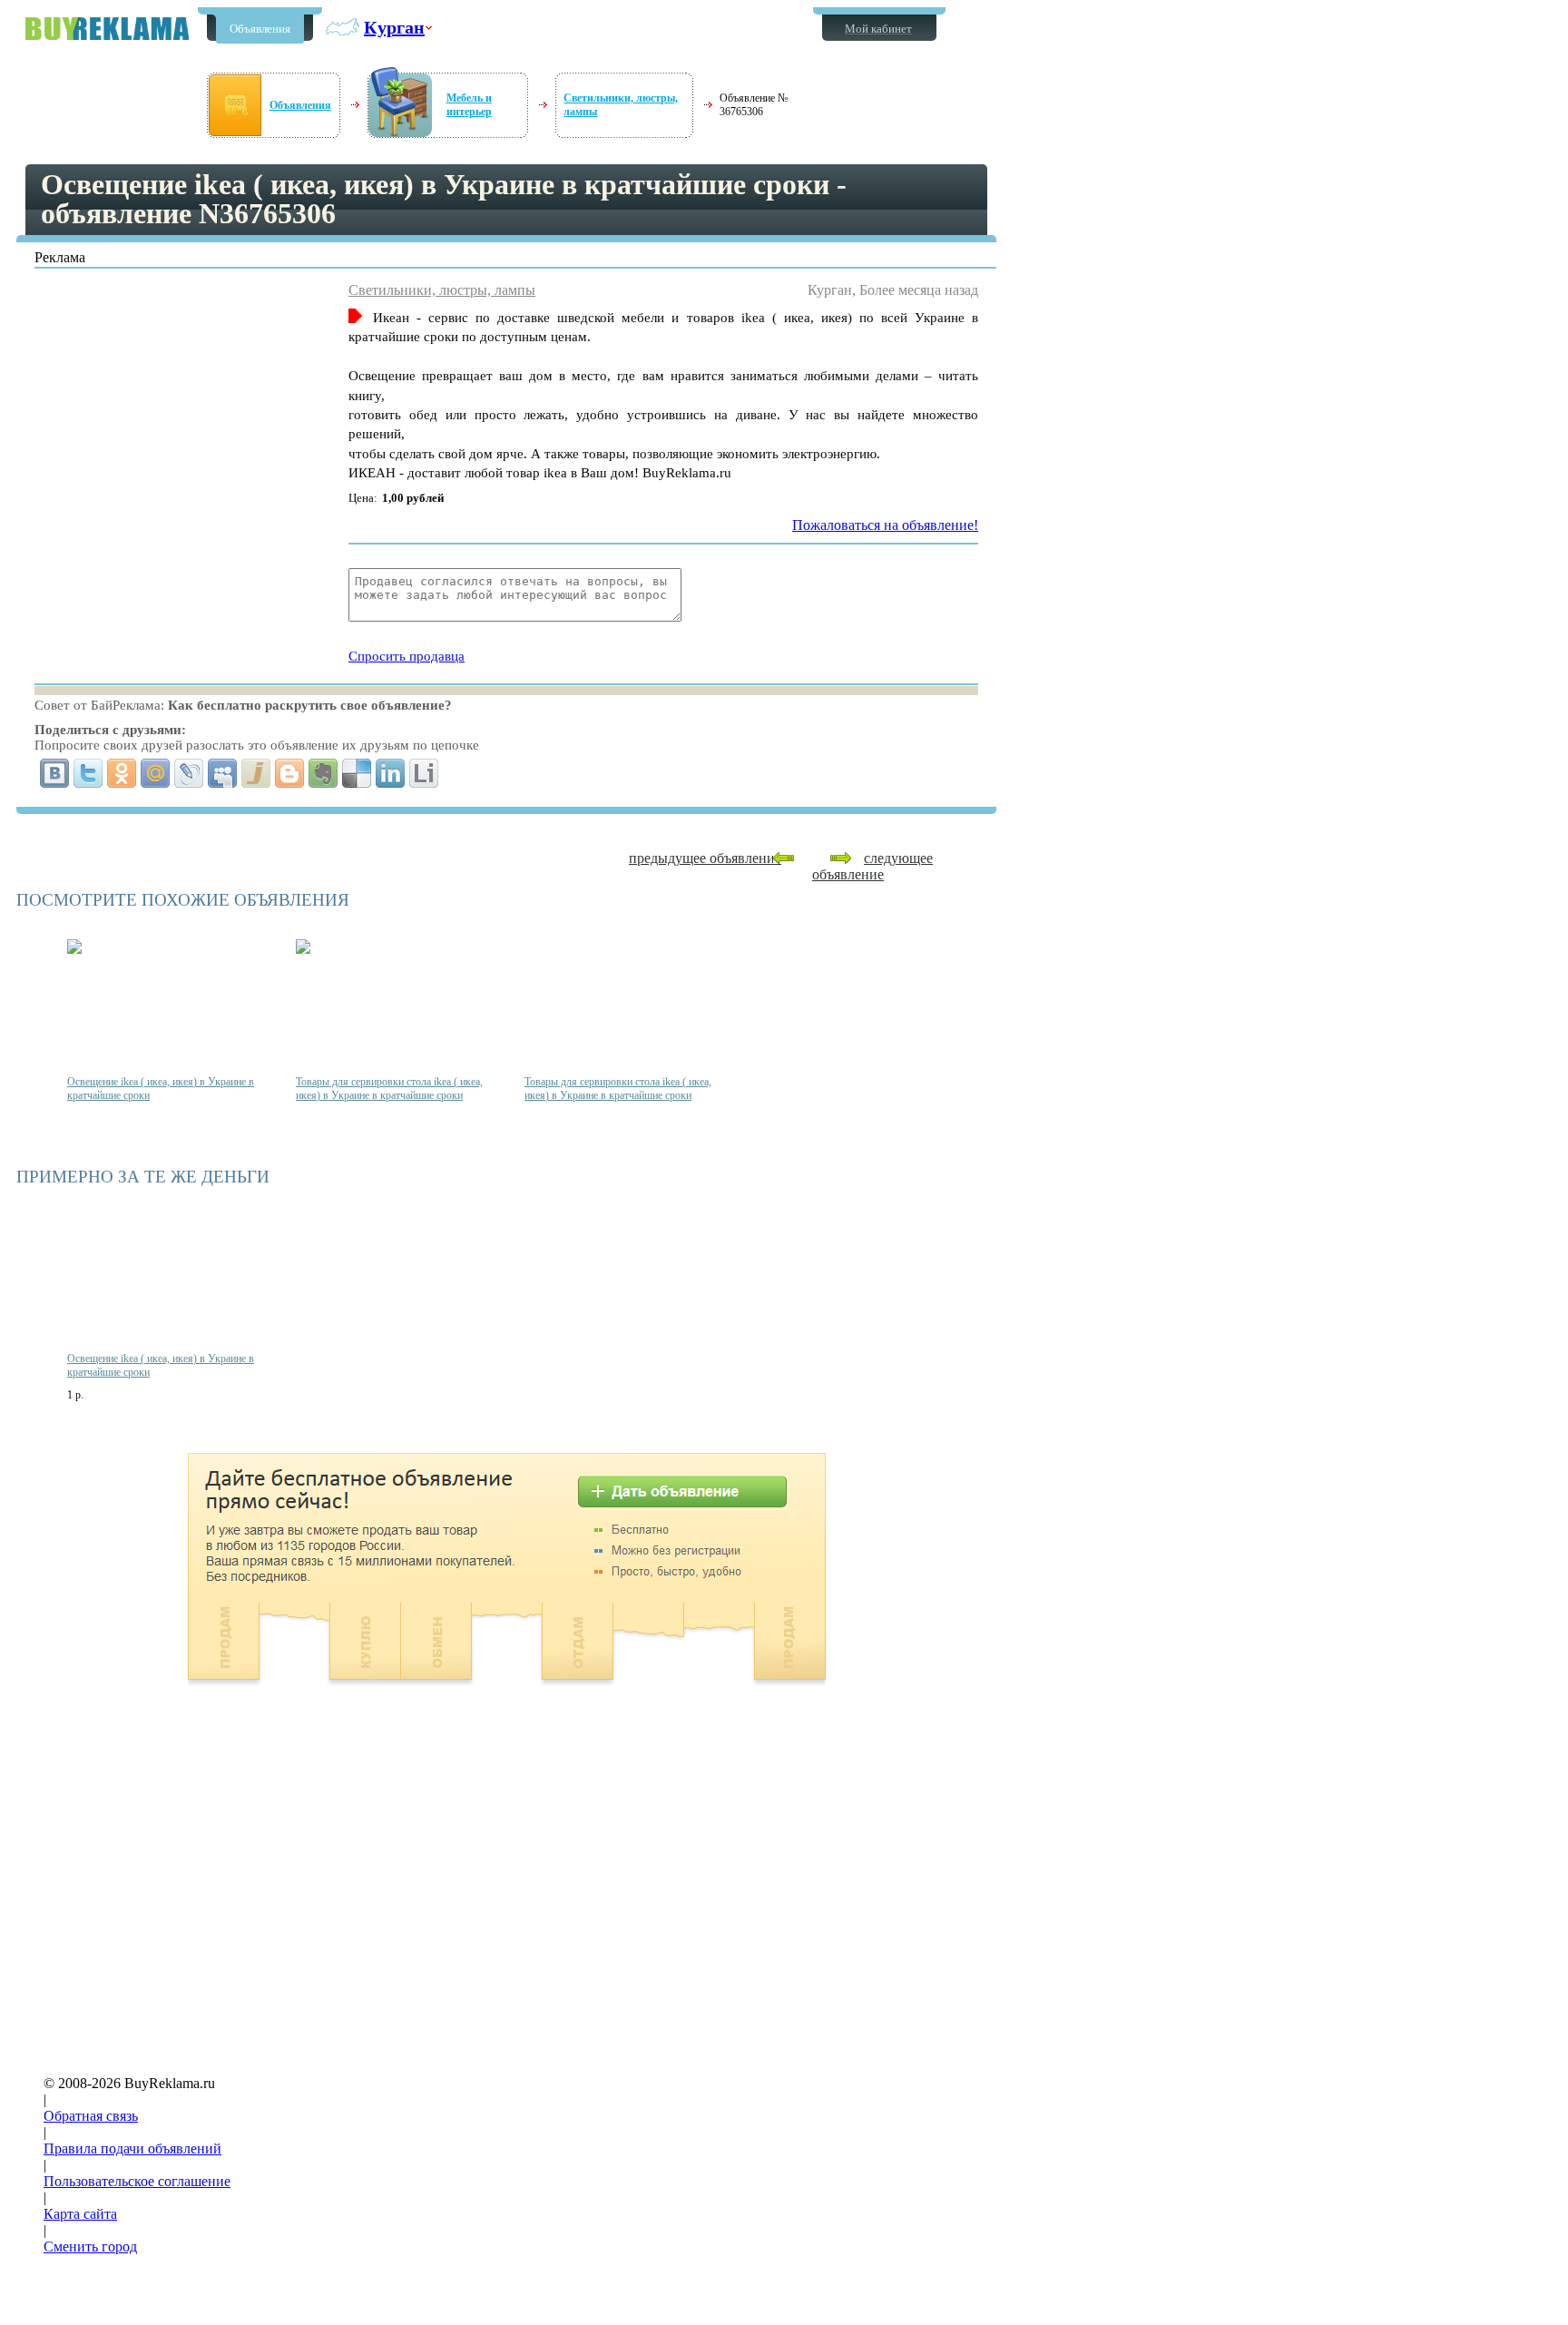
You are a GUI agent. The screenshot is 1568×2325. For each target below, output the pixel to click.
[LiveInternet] (424, 773)
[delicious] (357, 773)
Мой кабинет (878, 29)
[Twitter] (88, 773)
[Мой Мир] (156, 773)
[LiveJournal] (189, 773)
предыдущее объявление (705, 858)
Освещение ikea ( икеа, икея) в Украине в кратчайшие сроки (161, 1089)
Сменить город (90, 2247)
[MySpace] (223, 773)
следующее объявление (872, 866)
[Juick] (256, 773)
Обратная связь (91, 2116)
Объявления (260, 29)
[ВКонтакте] (55, 773)
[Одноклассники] (122, 773)
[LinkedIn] (391, 773)
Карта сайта (80, 2214)
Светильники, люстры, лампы (442, 290)
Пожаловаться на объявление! (885, 525)
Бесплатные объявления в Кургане (107, 29)
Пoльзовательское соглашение (137, 2181)
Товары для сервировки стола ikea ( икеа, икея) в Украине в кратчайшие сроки (389, 1089)
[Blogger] (290, 773)
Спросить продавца (407, 656)
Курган (394, 27)
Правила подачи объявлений (132, 2148)
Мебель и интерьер (469, 105)
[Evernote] (323, 773)
